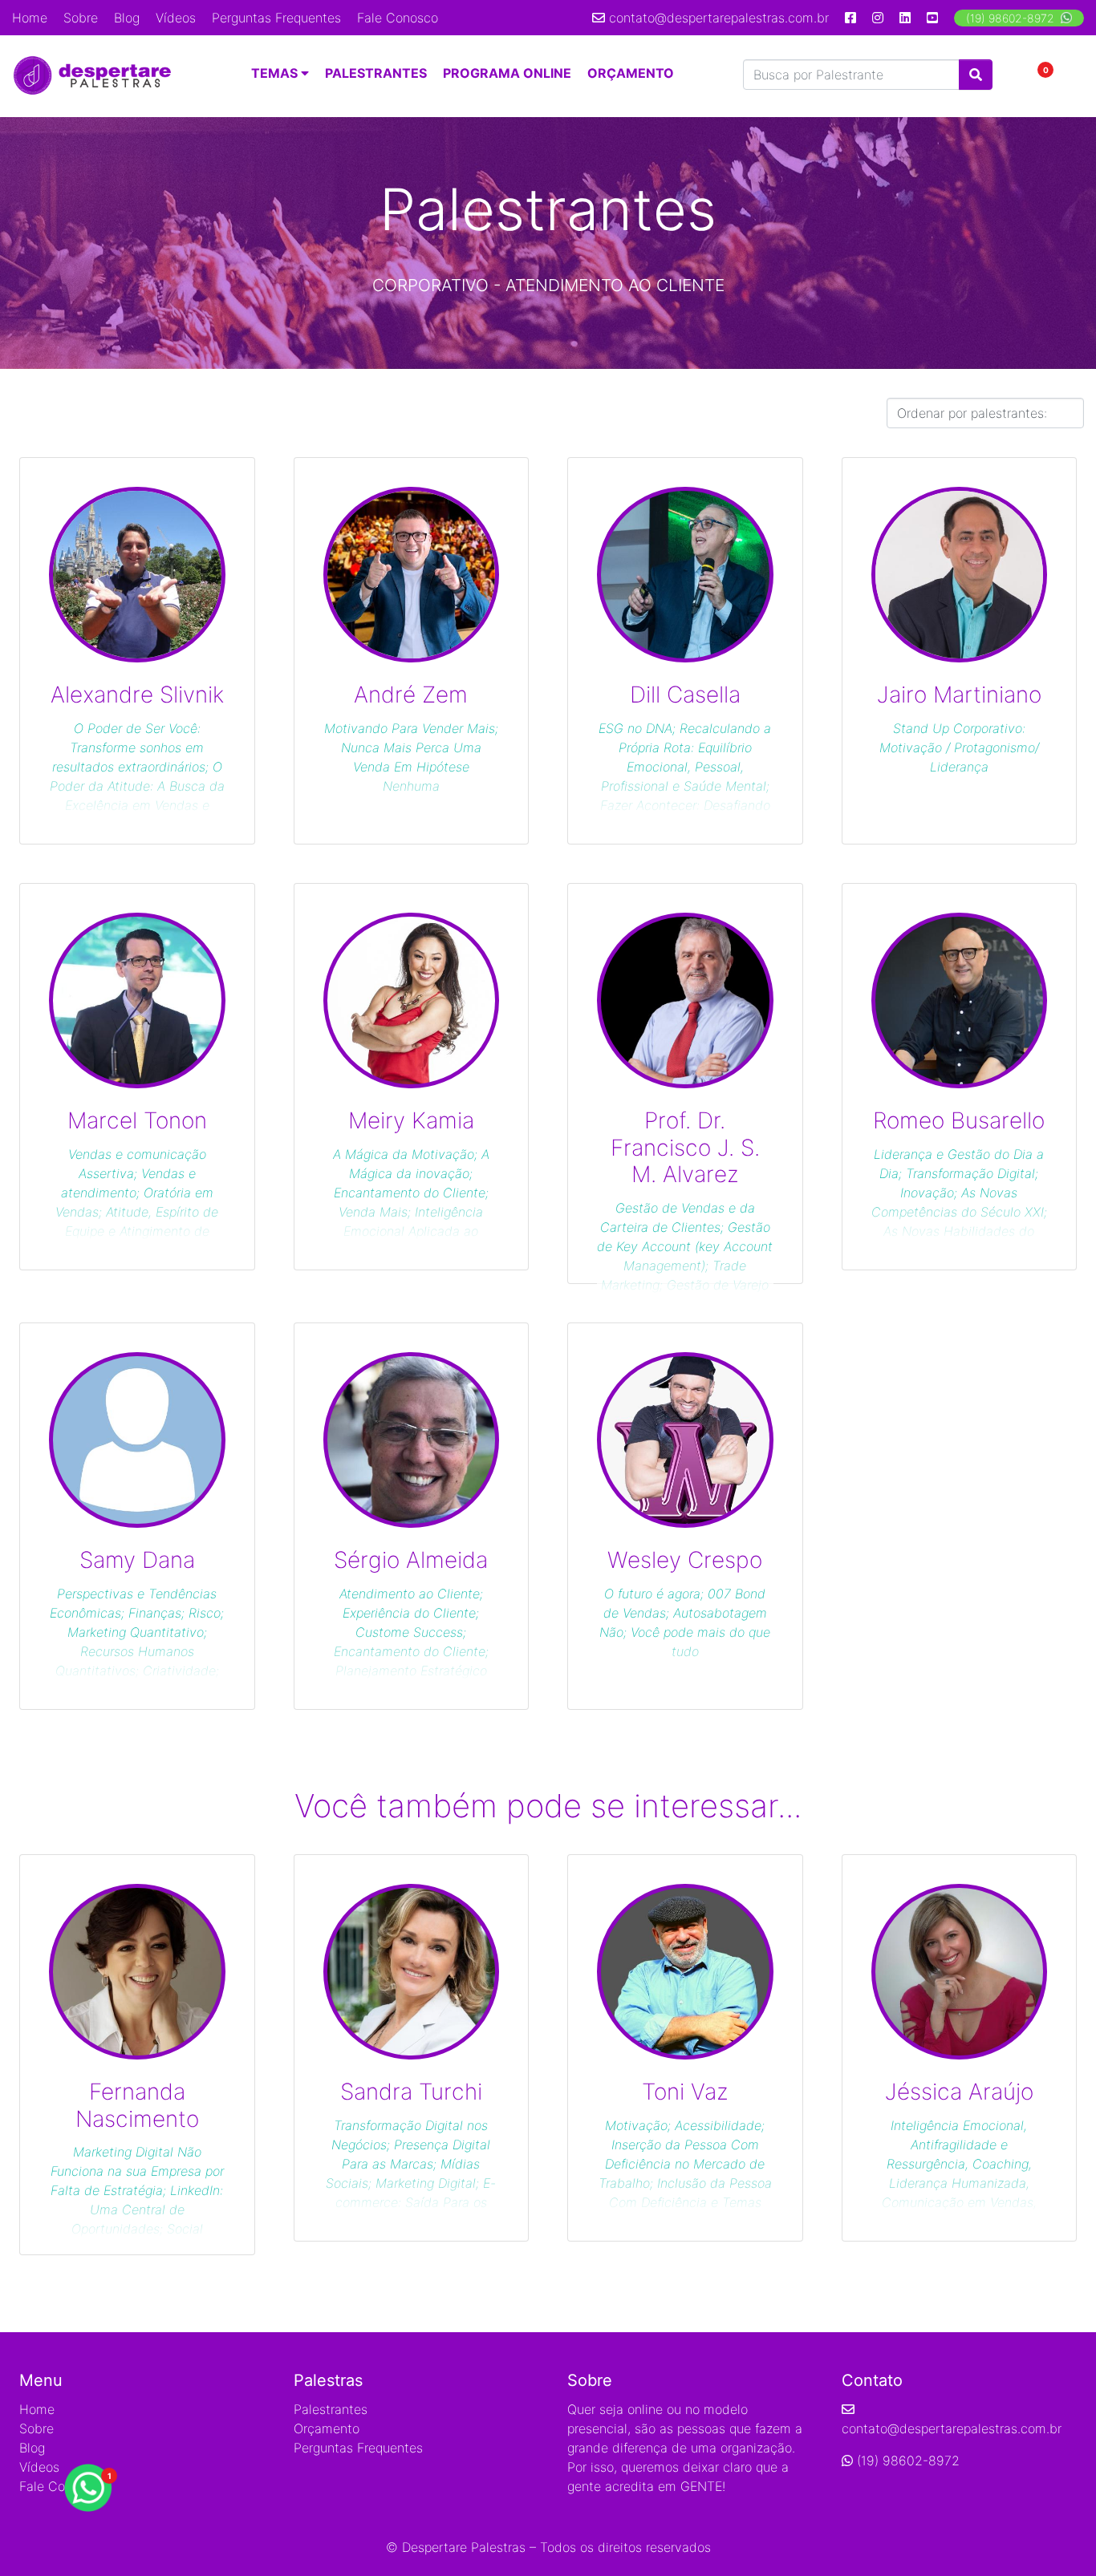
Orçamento (631, 73)
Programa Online (507, 73)
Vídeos (176, 18)
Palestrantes (376, 73)
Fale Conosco (398, 18)
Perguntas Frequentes (276, 18)
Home (30, 18)
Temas (276, 73)
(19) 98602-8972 (1013, 18)
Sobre (81, 18)
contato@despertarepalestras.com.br (719, 18)
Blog (127, 18)
